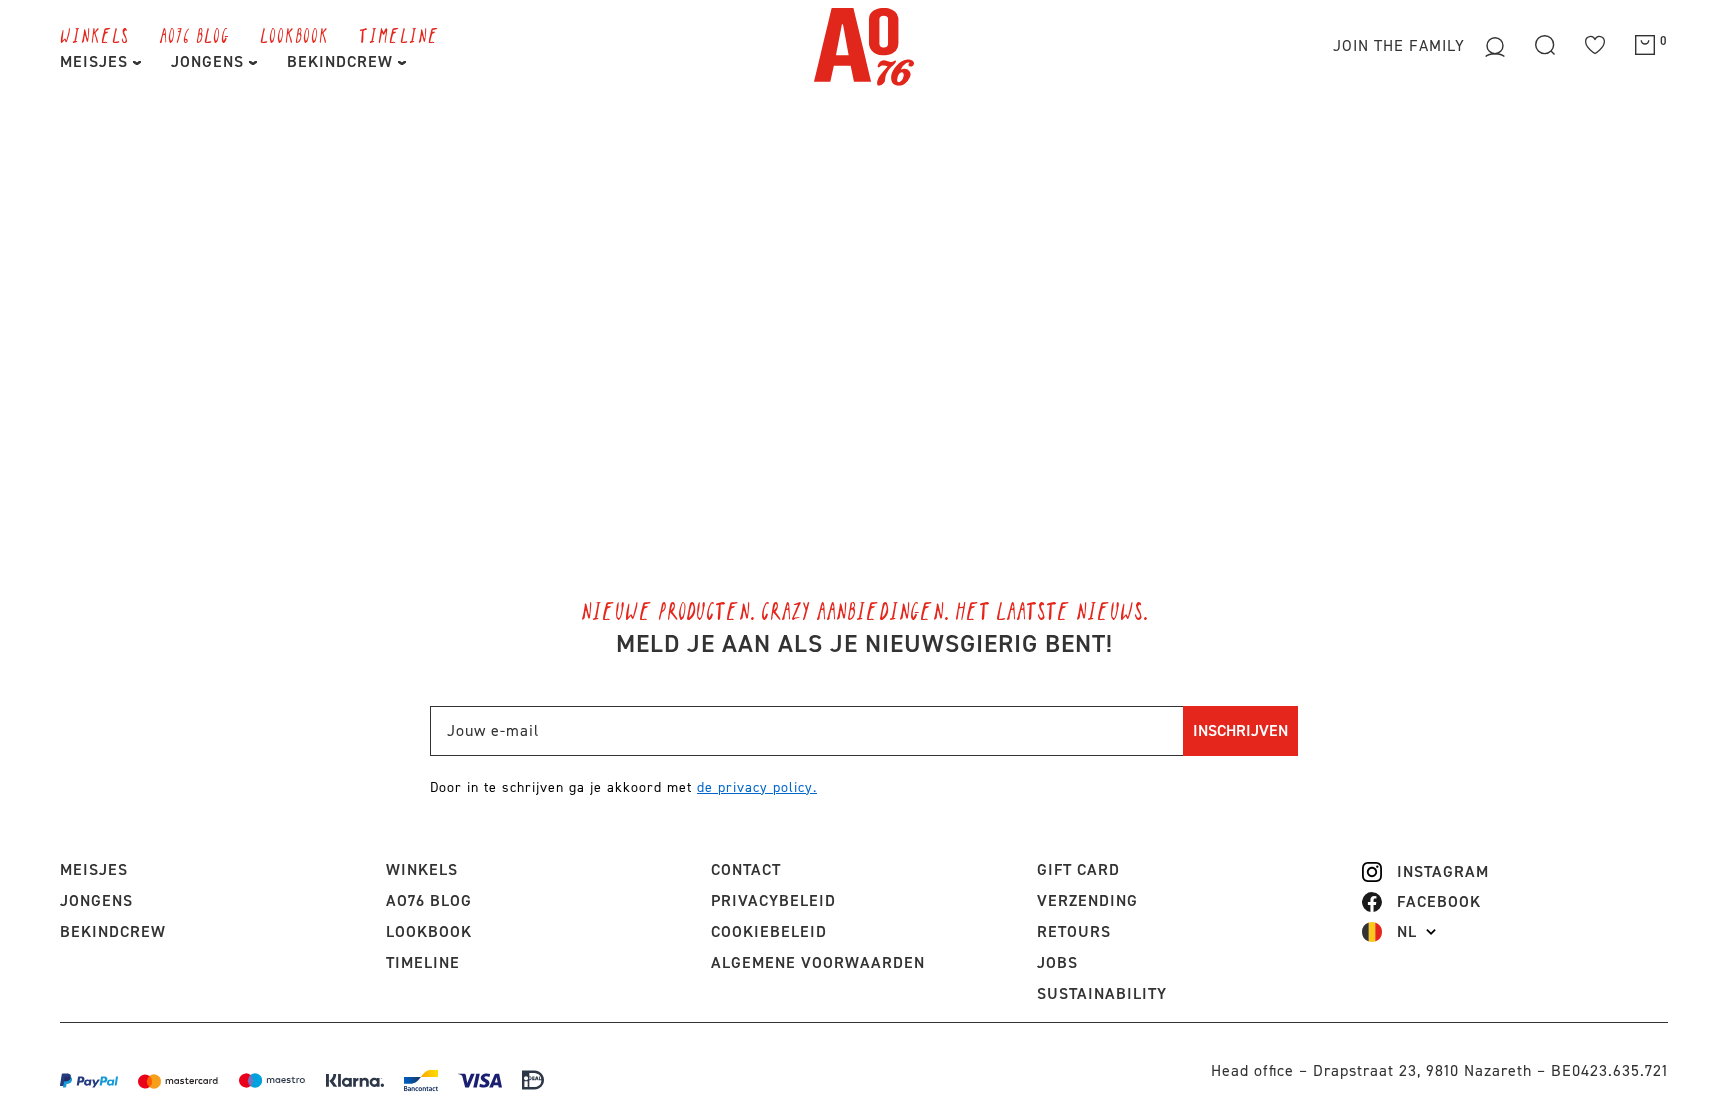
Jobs (1057, 962)
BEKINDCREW (342, 61)
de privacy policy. (757, 787)
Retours (1074, 931)
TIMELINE (399, 35)
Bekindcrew (113, 931)
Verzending (1087, 900)
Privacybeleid (773, 900)
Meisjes (96, 61)
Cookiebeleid (769, 931)
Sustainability (1102, 993)
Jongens (210, 61)
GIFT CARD (1078, 869)
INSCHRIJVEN (1240, 730)
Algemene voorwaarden (818, 962)
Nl (1407, 932)
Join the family (1401, 45)
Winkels (94, 35)
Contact (746, 869)
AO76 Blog (194, 35)
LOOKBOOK (294, 35)
